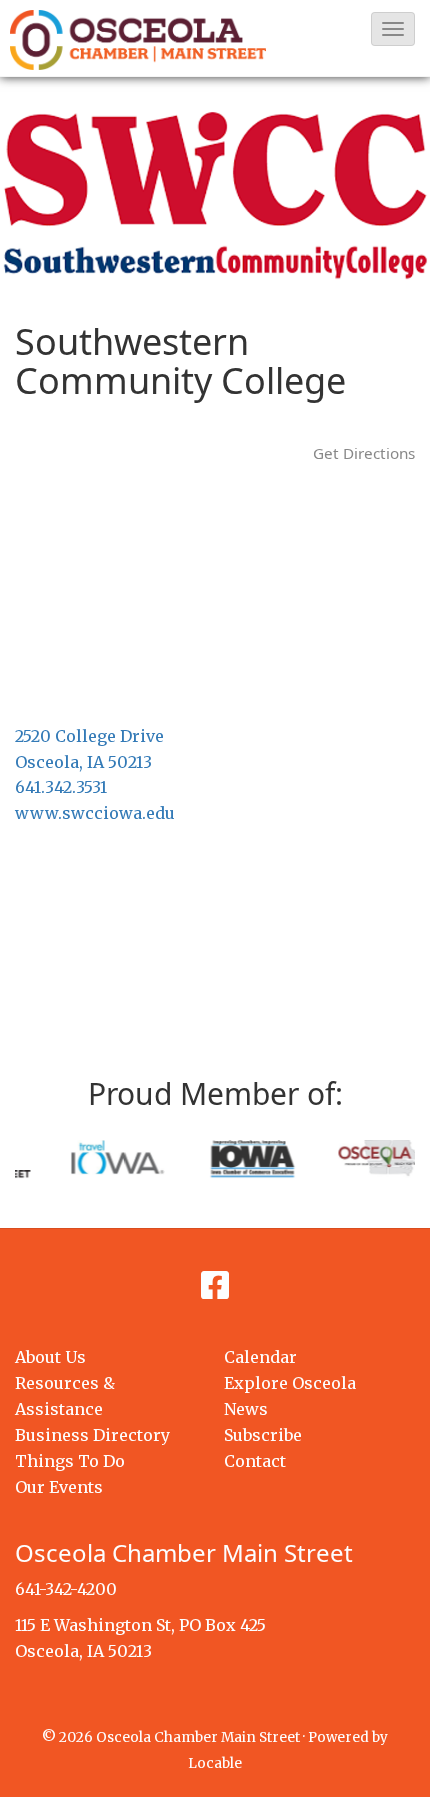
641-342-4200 (66, 1589)
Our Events (59, 1487)
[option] (85, 1157)
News (246, 1409)
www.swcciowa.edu (95, 813)
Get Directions (364, 453)
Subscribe (263, 1435)
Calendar (260, 1357)
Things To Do (70, 1461)
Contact (255, 1461)
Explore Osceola (290, 1383)
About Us (50, 1357)
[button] (393, 29)
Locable (215, 1763)
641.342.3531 (61, 787)
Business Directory (92, 1435)
